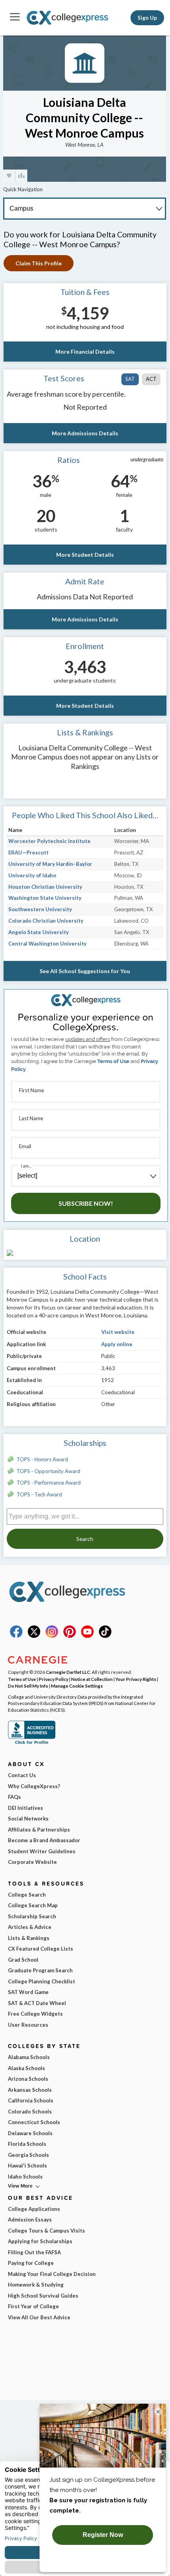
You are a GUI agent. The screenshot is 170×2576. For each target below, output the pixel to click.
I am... (26, 1166)
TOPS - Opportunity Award (48, 1471)
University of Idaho (32, 875)
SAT (130, 379)
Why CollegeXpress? (34, 1786)
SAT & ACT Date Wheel (37, 2003)
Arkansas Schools (30, 2090)
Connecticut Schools (34, 2122)
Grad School (23, 1960)
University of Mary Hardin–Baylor (50, 864)
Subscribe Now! (86, 1203)
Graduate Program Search (40, 1970)
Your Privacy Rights (136, 1679)
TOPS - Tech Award (39, 1494)
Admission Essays (30, 2220)
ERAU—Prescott (28, 852)
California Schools (31, 2100)
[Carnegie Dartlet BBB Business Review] (32, 1743)
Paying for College (31, 2263)
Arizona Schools (28, 2079)
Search (85, 1539)
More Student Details (85, 555)
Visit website (118, 1332)
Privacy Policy (54, 1679)
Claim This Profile (39, 263)
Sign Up (147, 18)
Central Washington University (47, 944)
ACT (151, 379)
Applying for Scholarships (40, 2241)
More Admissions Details (85, 433)
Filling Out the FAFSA (34, 2252)
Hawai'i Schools (27, 2166)
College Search (27, 1895)
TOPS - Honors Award (42, 1459)
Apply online (117, 1344)
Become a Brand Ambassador (44, 1840)
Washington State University (45, 898)
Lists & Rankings (29, 1938)
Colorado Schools (30, 2112)
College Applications (34, 2209)
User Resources (28, 2025)
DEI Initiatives (25, 1808)
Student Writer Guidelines (42, 1851)
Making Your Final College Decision (52, 2274)
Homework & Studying (36, 2285)
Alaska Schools (26, 2068)
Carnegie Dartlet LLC (68, 1672)
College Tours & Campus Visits (46, 2231)
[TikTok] (105, 1636)
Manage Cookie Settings (77, 1686)
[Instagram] (52, 1636)
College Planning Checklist (42, 1981)
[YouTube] (87, 1636)
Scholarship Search (32, 1916)
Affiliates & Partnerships (39, 1830)
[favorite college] (9, 176)
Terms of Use (113, 1061)
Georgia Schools (28, 2155)
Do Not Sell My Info (28, 1686)
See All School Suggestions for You (85, 971)
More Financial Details (85, 352)
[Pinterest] (70, 1636)
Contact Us (22, 1775)
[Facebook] (16, 1636)
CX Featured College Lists (41, 1949)
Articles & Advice (30, 1927)
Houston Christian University (45, 887)
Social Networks (28, 1819)
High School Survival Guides (43, 2296)
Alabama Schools (29, 2057)
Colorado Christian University (46, 921)
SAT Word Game (28, 1992)
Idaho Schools (25, 2177)
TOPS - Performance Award (49, 1483)
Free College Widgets (35, 2014)
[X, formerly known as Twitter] (34, 1636)
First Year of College (33, 2306)
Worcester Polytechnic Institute (49, 841)
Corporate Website (32, 1862)
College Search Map (33, 1905)
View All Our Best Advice (39, 2317)
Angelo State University (39, 932)
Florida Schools (27, 2144)
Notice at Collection (92, 1679)
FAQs (14, 1797)
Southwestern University (40, 909)
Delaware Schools (30, 2133)
